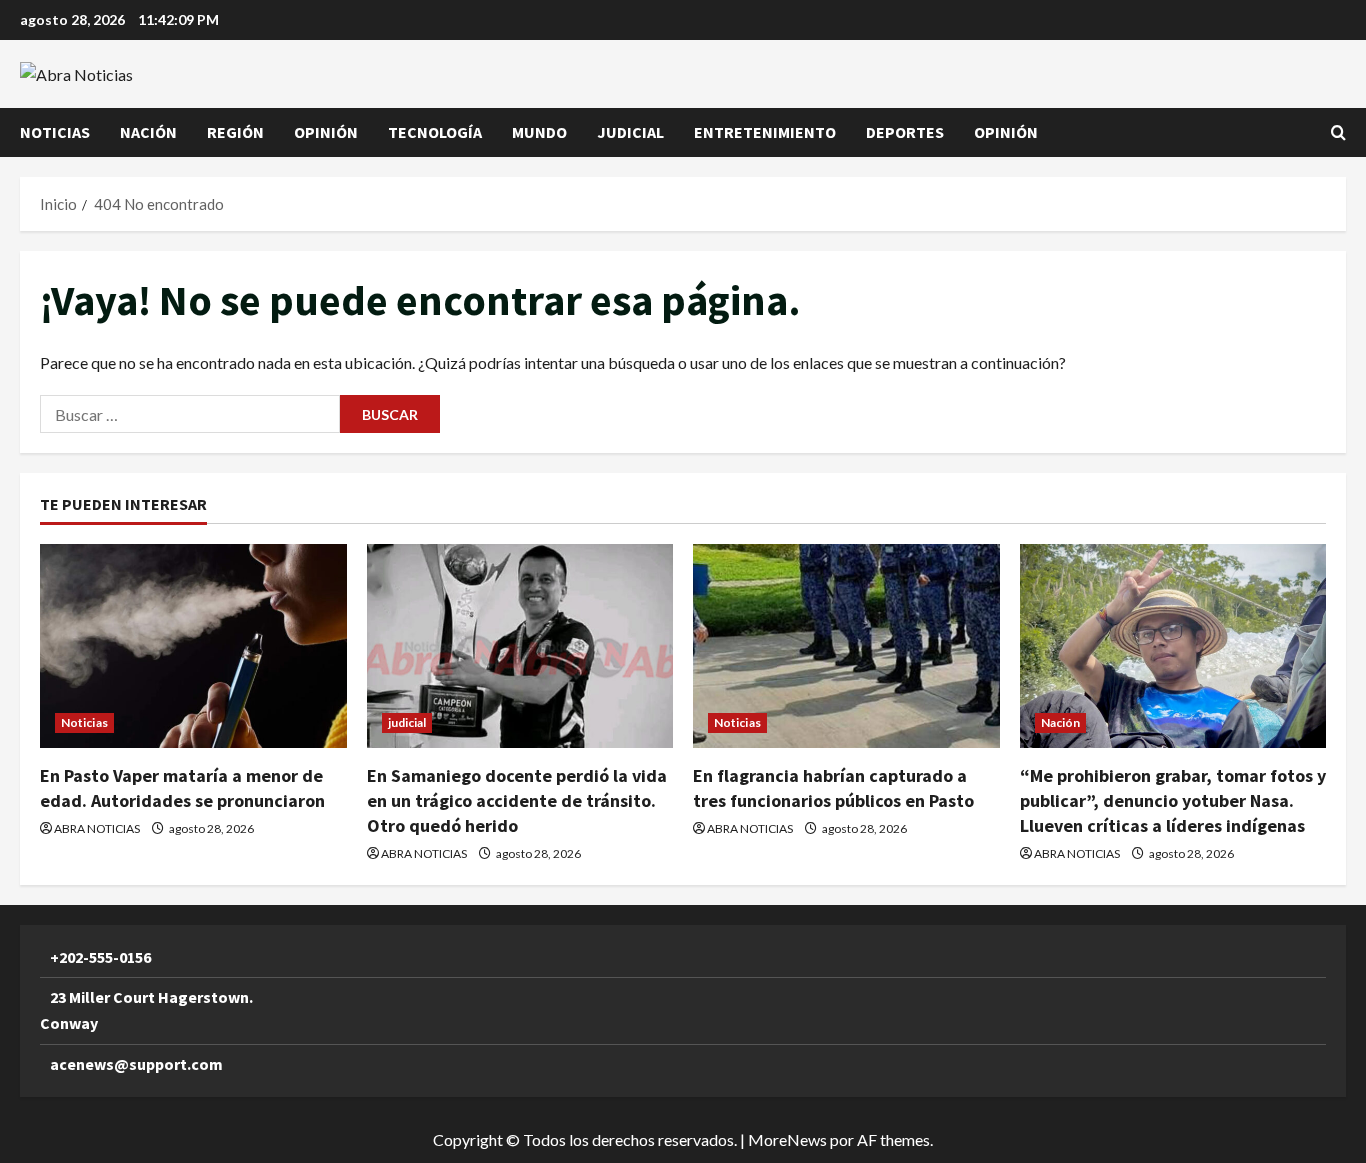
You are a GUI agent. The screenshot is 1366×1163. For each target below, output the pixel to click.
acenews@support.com (136, 1064)
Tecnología (435, 132)
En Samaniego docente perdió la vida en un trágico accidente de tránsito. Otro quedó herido (517, 800)
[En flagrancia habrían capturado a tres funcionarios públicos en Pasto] (846, 646)
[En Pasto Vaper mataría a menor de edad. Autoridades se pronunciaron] (193, 646)
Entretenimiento (765, 132)
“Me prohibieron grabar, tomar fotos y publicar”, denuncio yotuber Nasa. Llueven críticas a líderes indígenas (1173, 800)
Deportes (905, 132)
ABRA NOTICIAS (97, 828)
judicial (630, 132)
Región (235, 132)
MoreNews (787, 1139)
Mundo (539, 132)
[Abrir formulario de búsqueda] (1338, 132)
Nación (148, 132)
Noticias (55, 132)
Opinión (326, 132)
